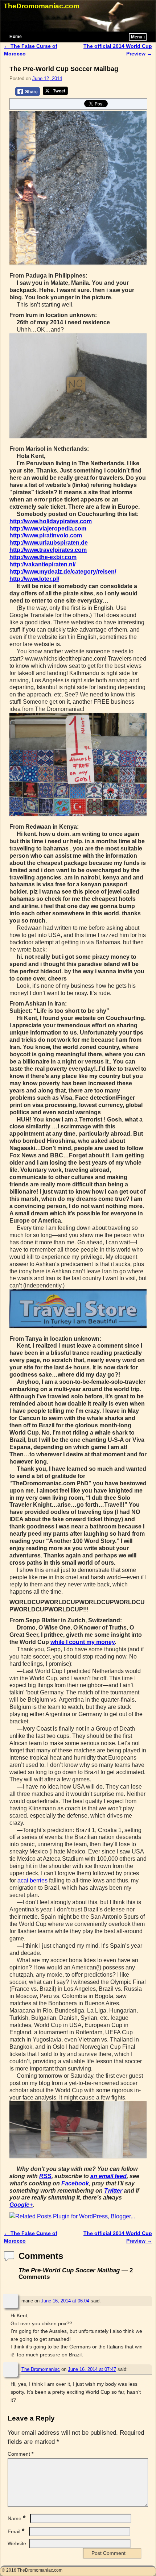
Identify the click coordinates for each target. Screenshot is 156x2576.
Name (17, 2518)
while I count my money (83, 1642)
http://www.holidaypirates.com (51, 521)
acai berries (32, 1880)
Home (16, 37)
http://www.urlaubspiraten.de (49, 543)
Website (17, 2543)
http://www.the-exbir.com (43, 557)
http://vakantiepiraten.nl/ (42, 564)
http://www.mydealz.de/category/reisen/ (63, 572)
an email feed (108, 2176)
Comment (20, 2454)
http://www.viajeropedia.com (48, 528)
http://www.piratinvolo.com (46, 535)
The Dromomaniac (41, 2369)
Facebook (75, 2183)
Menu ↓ (138, 37)
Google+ (21, 2205)
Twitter (113, 2191)
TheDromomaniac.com (42, 6)
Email (16, 2531)
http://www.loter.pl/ (34, 579)
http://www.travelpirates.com (48, 550)
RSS (45, 2176)
